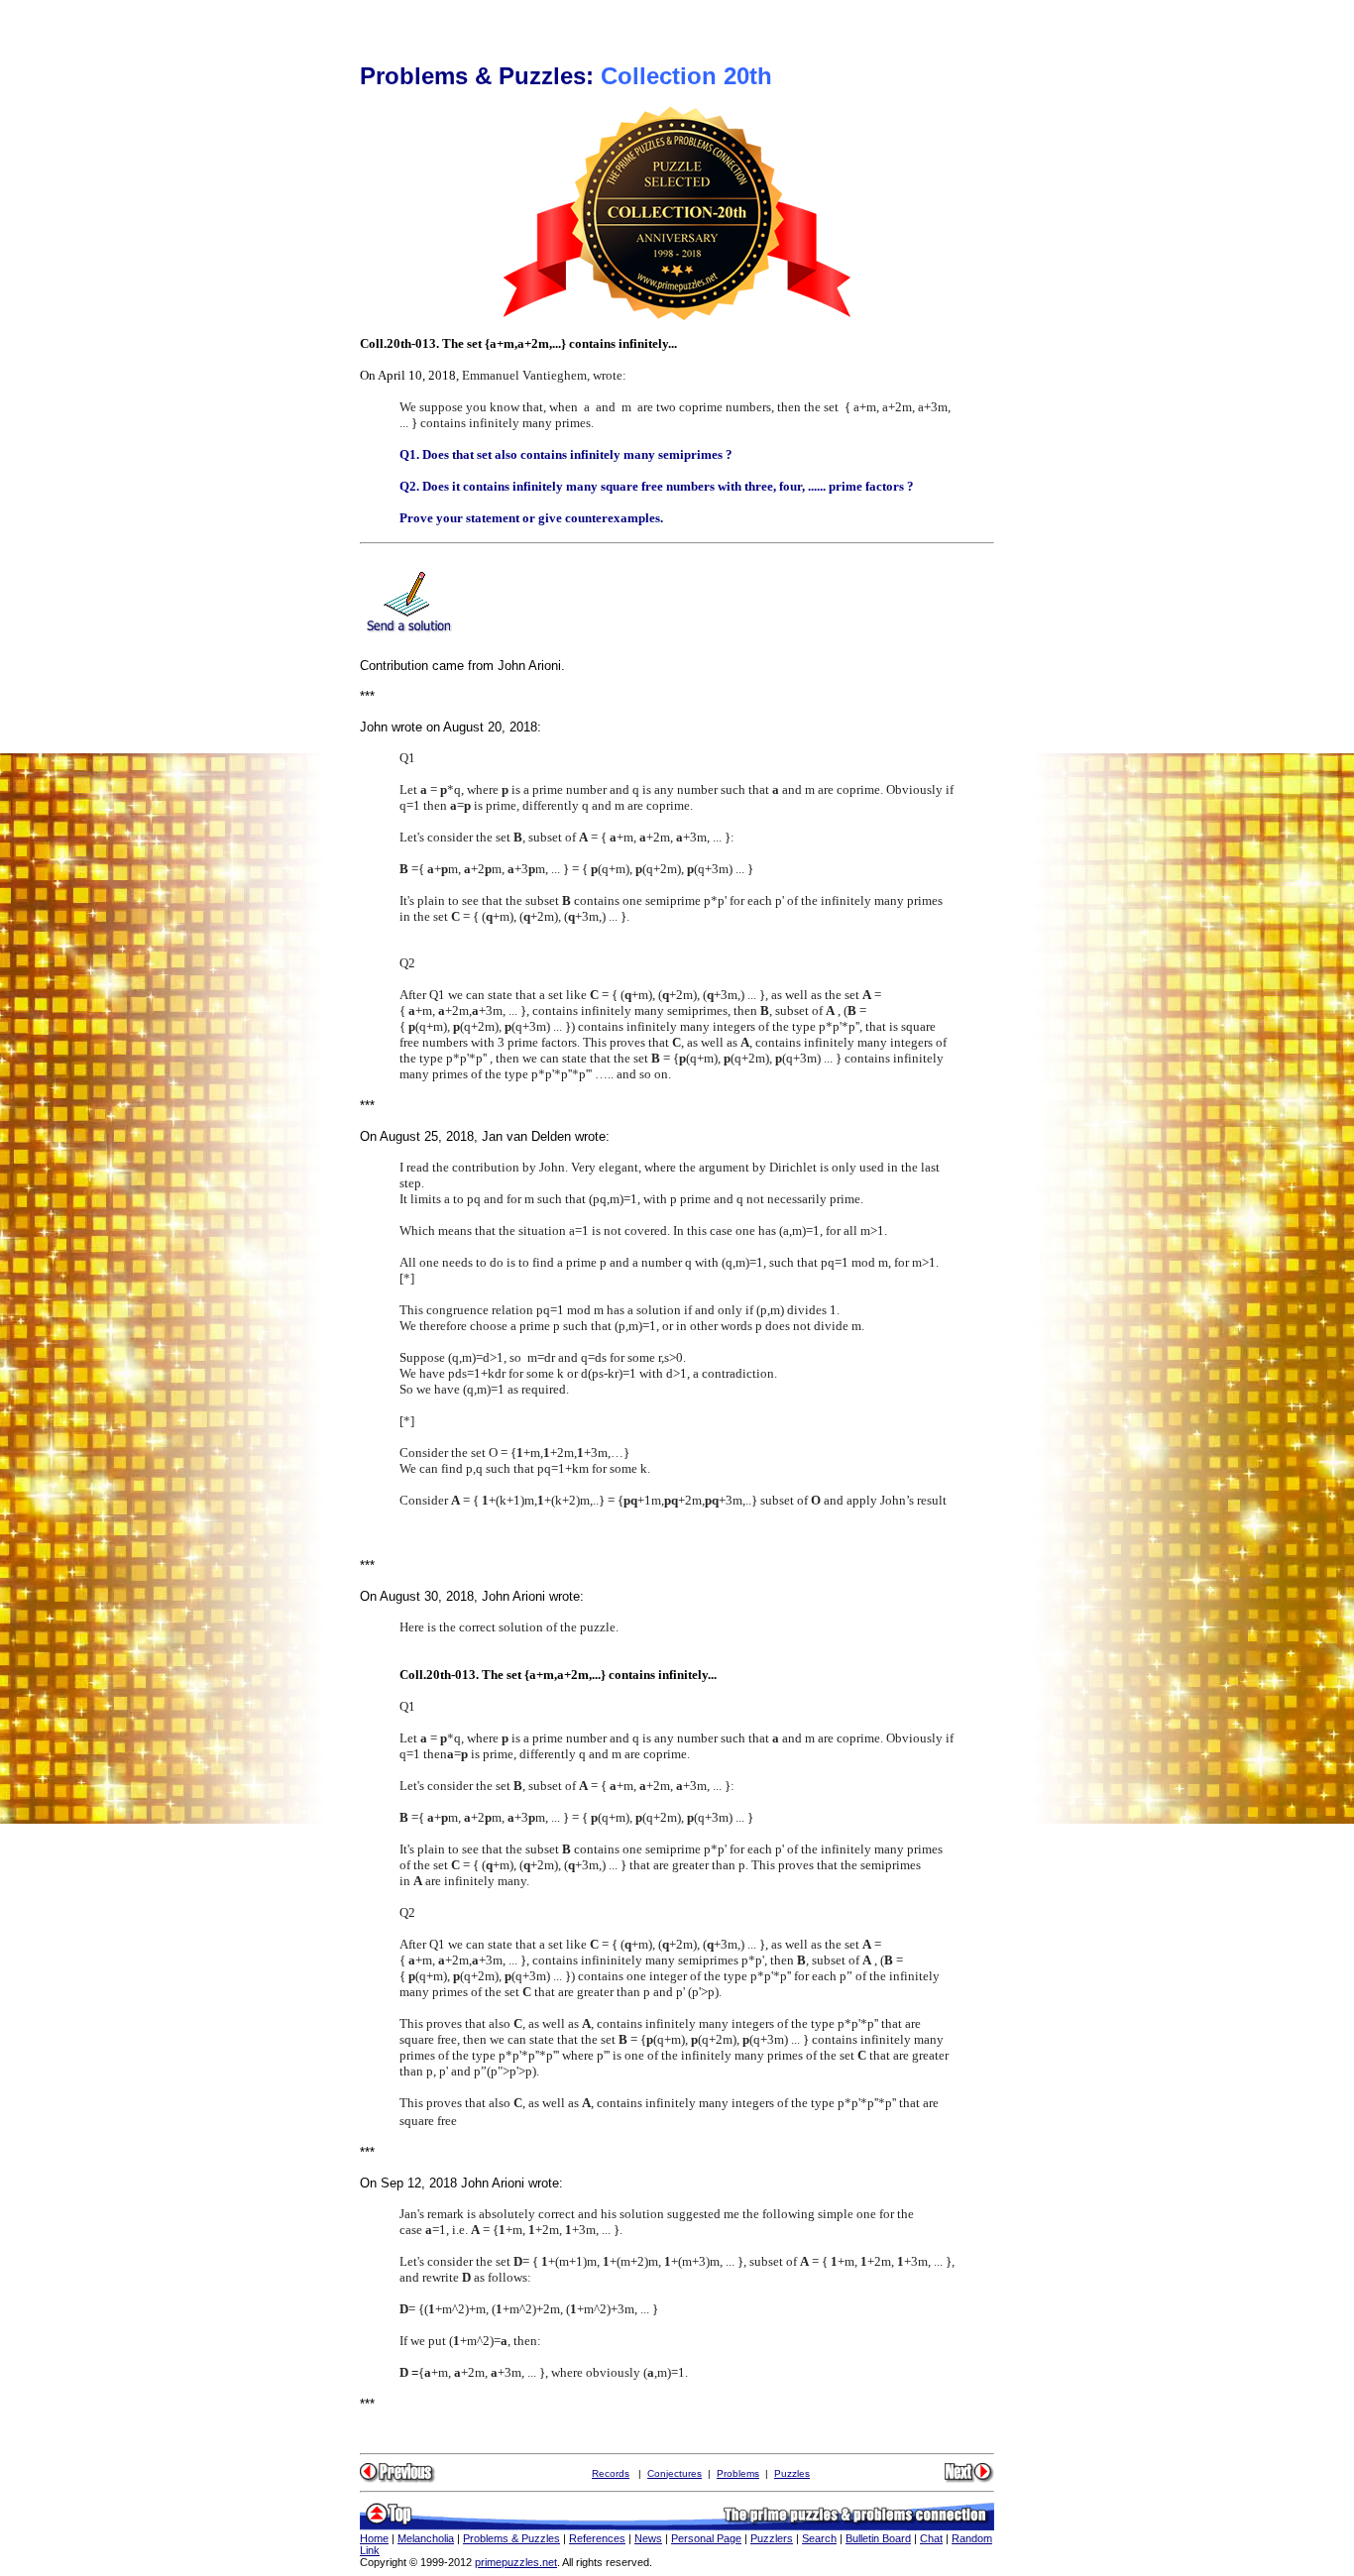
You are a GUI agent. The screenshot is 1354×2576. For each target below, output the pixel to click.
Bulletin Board (878, 2538)
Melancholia (426, 2538)
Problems (738, 2473)
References (597, 2538)
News (648, 2538)
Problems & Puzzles (511, 2538)
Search (819, 2538)
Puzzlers (772, 2538)
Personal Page (706, 2538)
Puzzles (792, 2473)
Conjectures (675, 2473)
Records (611, 2473)
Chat (931, 2538)
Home (374, 2538)
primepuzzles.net (516, 2562)
